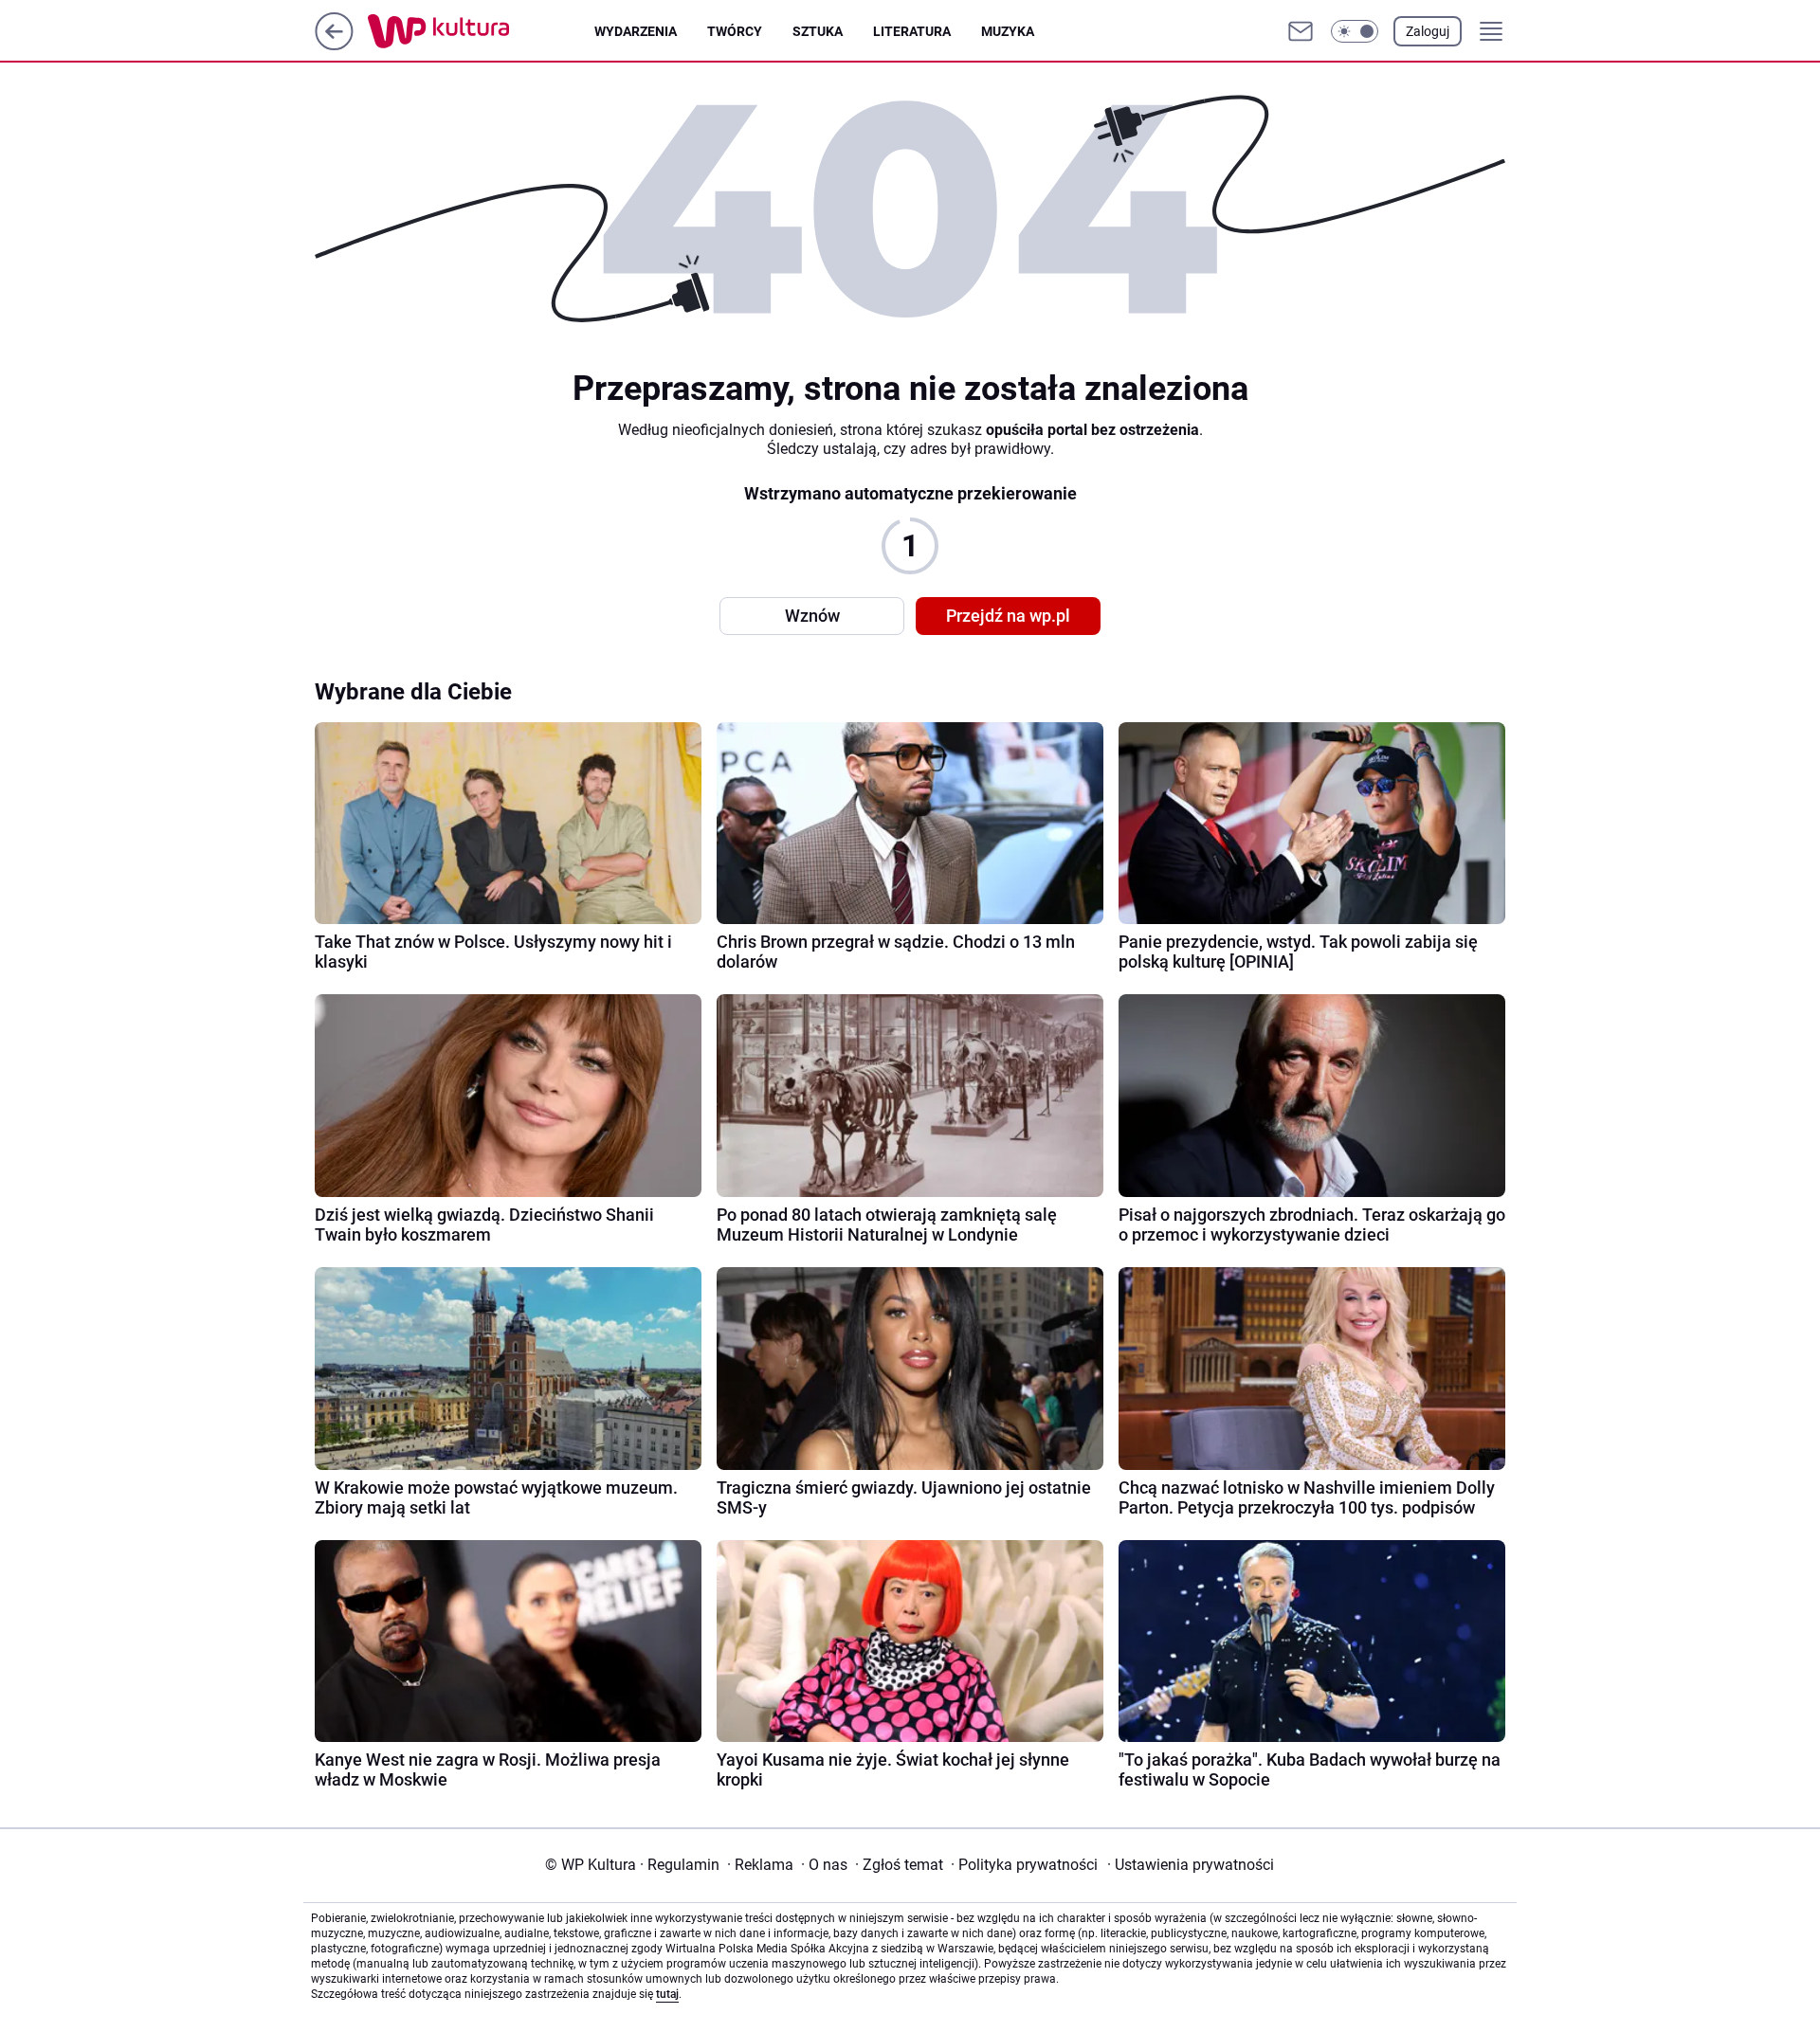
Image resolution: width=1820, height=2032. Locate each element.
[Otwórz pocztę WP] (1301, 31)
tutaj (667, 1994)
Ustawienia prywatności (1191, 1865)
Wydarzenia (636, 31)
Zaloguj (1428, 31)
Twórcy (735, 31)
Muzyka (1008, 31)
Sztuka (818, 31)
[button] (1355, 31)
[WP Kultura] (481, 31)
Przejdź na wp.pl (1008, 616)
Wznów (812, 616)
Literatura (912, 31)
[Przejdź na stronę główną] (334, 45)
